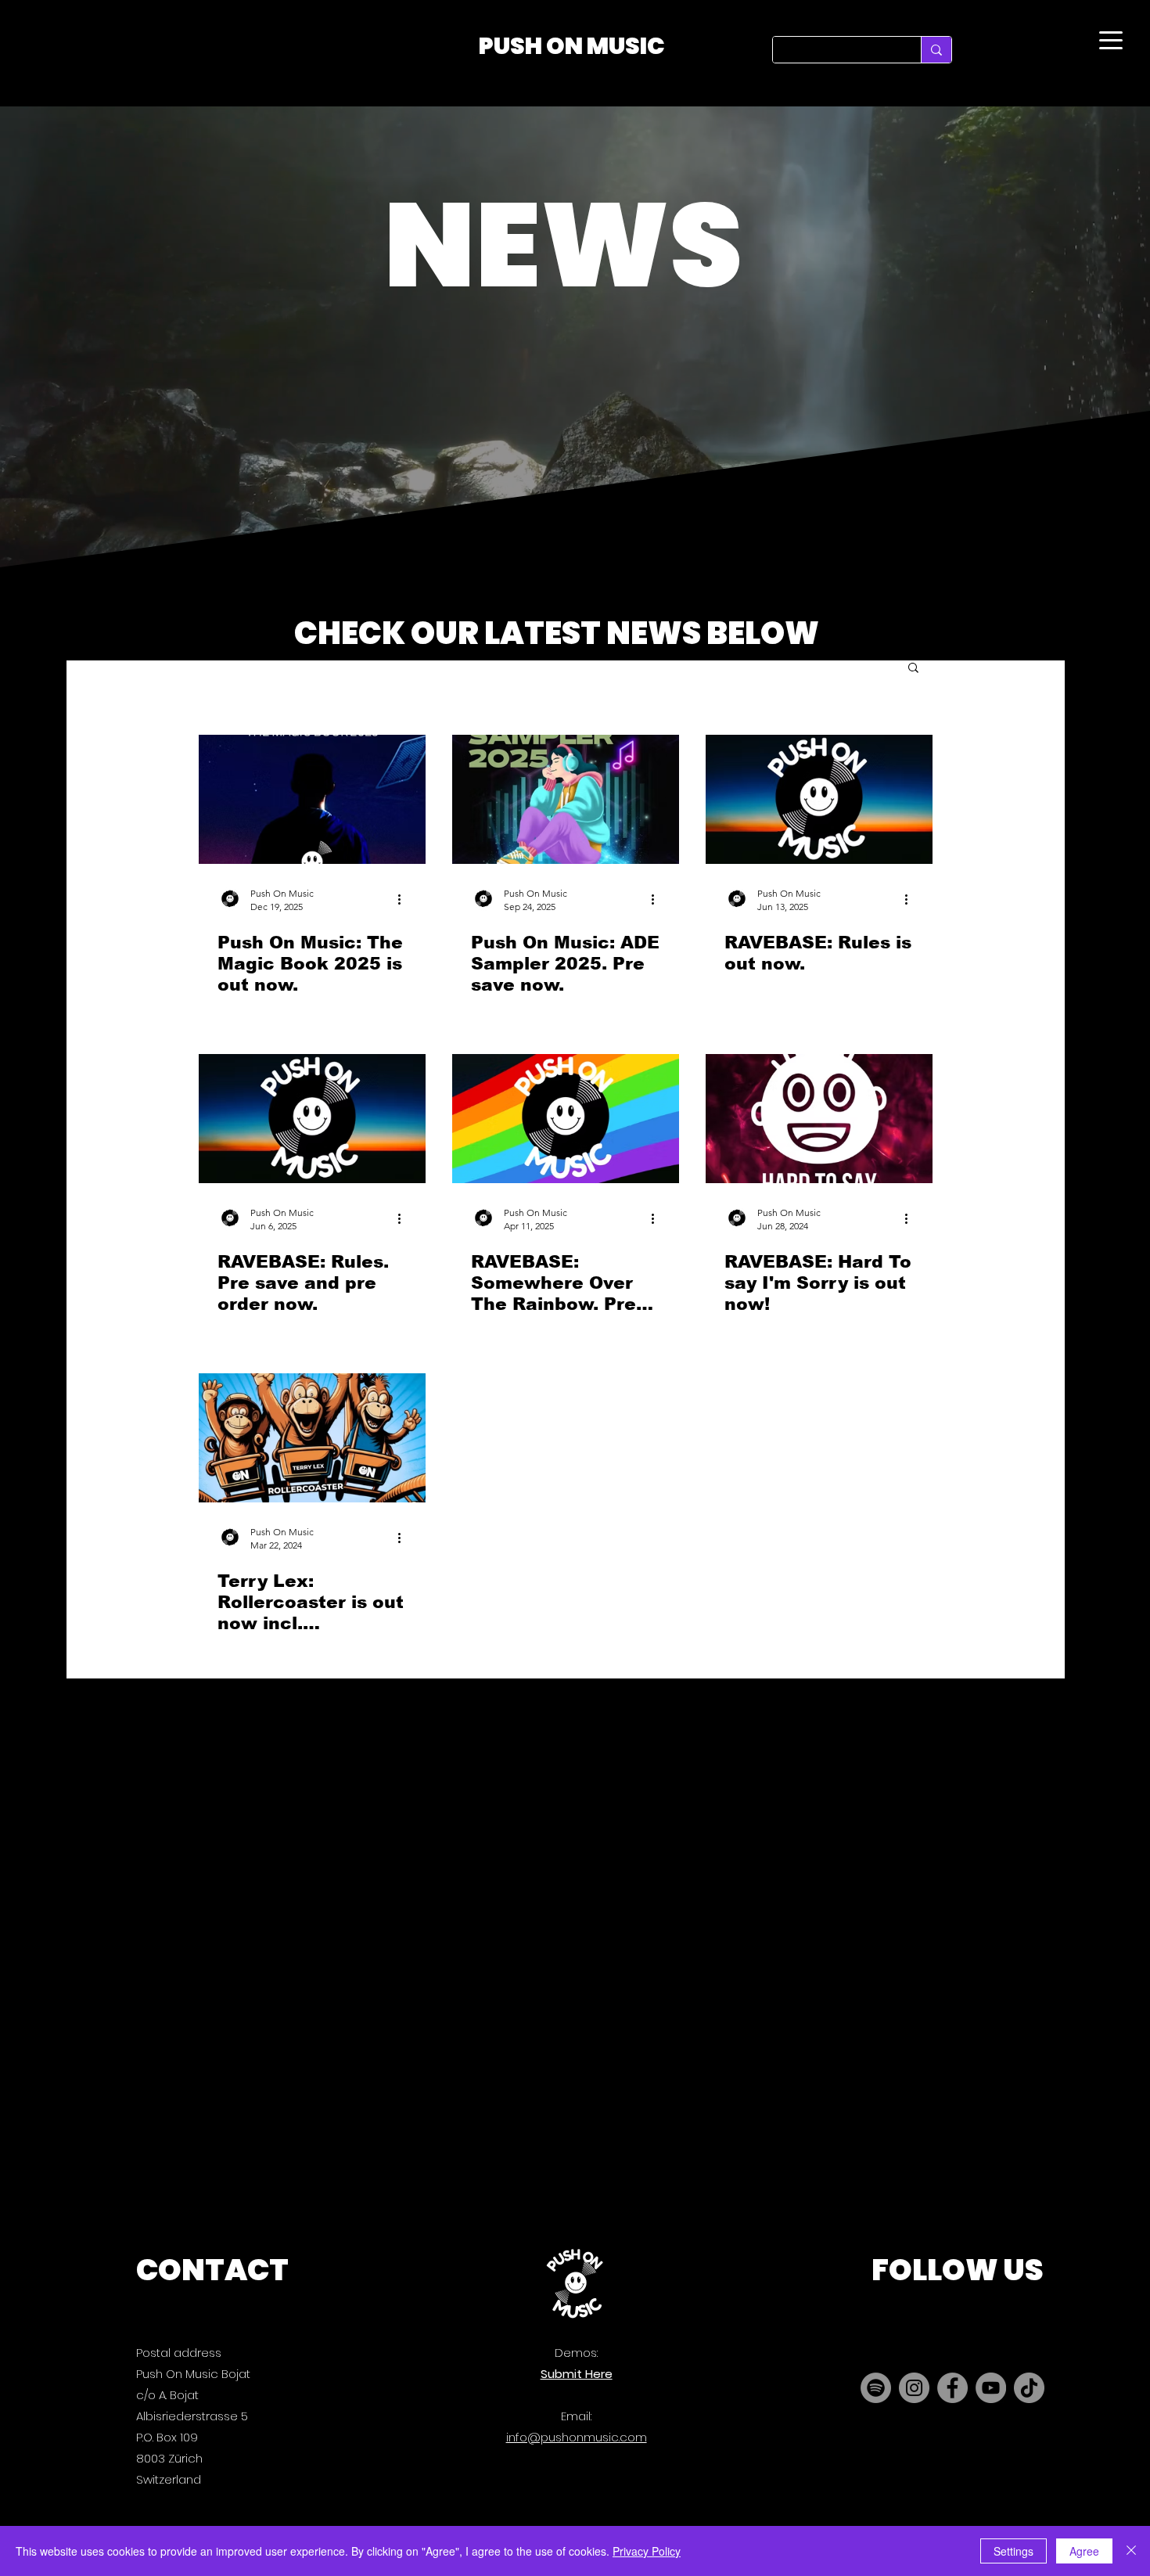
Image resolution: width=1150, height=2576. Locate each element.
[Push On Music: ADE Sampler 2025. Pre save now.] (566, 799)
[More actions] (404, 899)
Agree (1084, 2551)
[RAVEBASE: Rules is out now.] (819, 799)
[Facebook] (952, 2388)
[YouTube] (991, 2388)
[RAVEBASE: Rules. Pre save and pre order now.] (312, 1119)
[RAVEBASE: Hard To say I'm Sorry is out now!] (819, 1119)
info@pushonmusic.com (577, 2437)
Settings (1013, 2551)
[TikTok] (1029, 2388)
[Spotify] (876, 2388)
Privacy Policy (647, 2551)
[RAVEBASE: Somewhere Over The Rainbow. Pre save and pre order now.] (566, 1119)
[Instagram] (914, 2388)
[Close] (1131, 2551)
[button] (913, 669)
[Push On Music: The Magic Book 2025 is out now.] (312, 799)
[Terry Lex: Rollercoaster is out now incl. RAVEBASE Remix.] (312, 1438)
